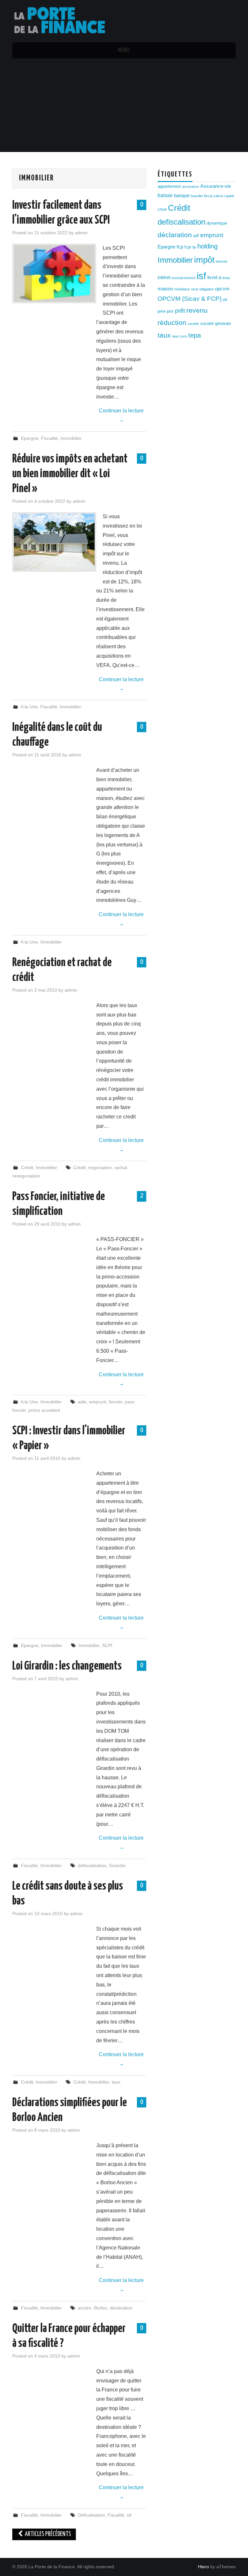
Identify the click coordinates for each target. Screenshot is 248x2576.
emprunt (98, 1402)
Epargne (30, 438)
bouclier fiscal (201, 196)
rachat (121, 1167)
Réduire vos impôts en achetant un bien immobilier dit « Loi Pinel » (70, 474)
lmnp (226, 278)
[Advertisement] (124, 107)
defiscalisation (92, 1865)
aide (82, 1402)
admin (81, 233)
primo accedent (44, 1410)
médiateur (182, 289)
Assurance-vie (216, 186)
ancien (85, 2308)
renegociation (26, 1176)
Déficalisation (91, 2515)
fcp (180, 247)
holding (207, 246)
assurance (191, 187)
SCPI (107, 1645)
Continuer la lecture (121, 415)
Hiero (203, 2567)
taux (116, 2082)
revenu (197, 310)
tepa (195, 335)
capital (229, 196)
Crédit (27, 1167)
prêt (180, 311)
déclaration (121, 2308)
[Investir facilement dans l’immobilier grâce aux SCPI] (54, 273)
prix (170, 311)
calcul (218, 196)
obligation (207, 289)
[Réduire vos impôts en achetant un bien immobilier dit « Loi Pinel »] (54, 542)
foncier (116, 1402)
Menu (124, 50)
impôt (204, 260)
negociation (100, 1167)
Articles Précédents (47, 2534)
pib (225, 299)
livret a (214, 278)
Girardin (117, 1865)
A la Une (29, 707)
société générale (216, 323)
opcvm (222, 289)
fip (194, 247)
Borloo (101, 2308)
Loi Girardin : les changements (67, 1666)
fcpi (188, 247)
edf (196, 236)
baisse (165, 195)
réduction (172, 323)
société (193, 324)
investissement (184, 278)
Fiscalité (49, 438)
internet (222, 261)
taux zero (180, 336)
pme (162, 311)
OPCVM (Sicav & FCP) (190, 299)
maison (165, 289)
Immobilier (71, 438)
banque (182, 196)
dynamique (217, 223)
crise (162, 209)
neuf (195, 289)
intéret (164, 278)
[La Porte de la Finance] (64, 21)
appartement (169, 186)
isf (129, 2515)
